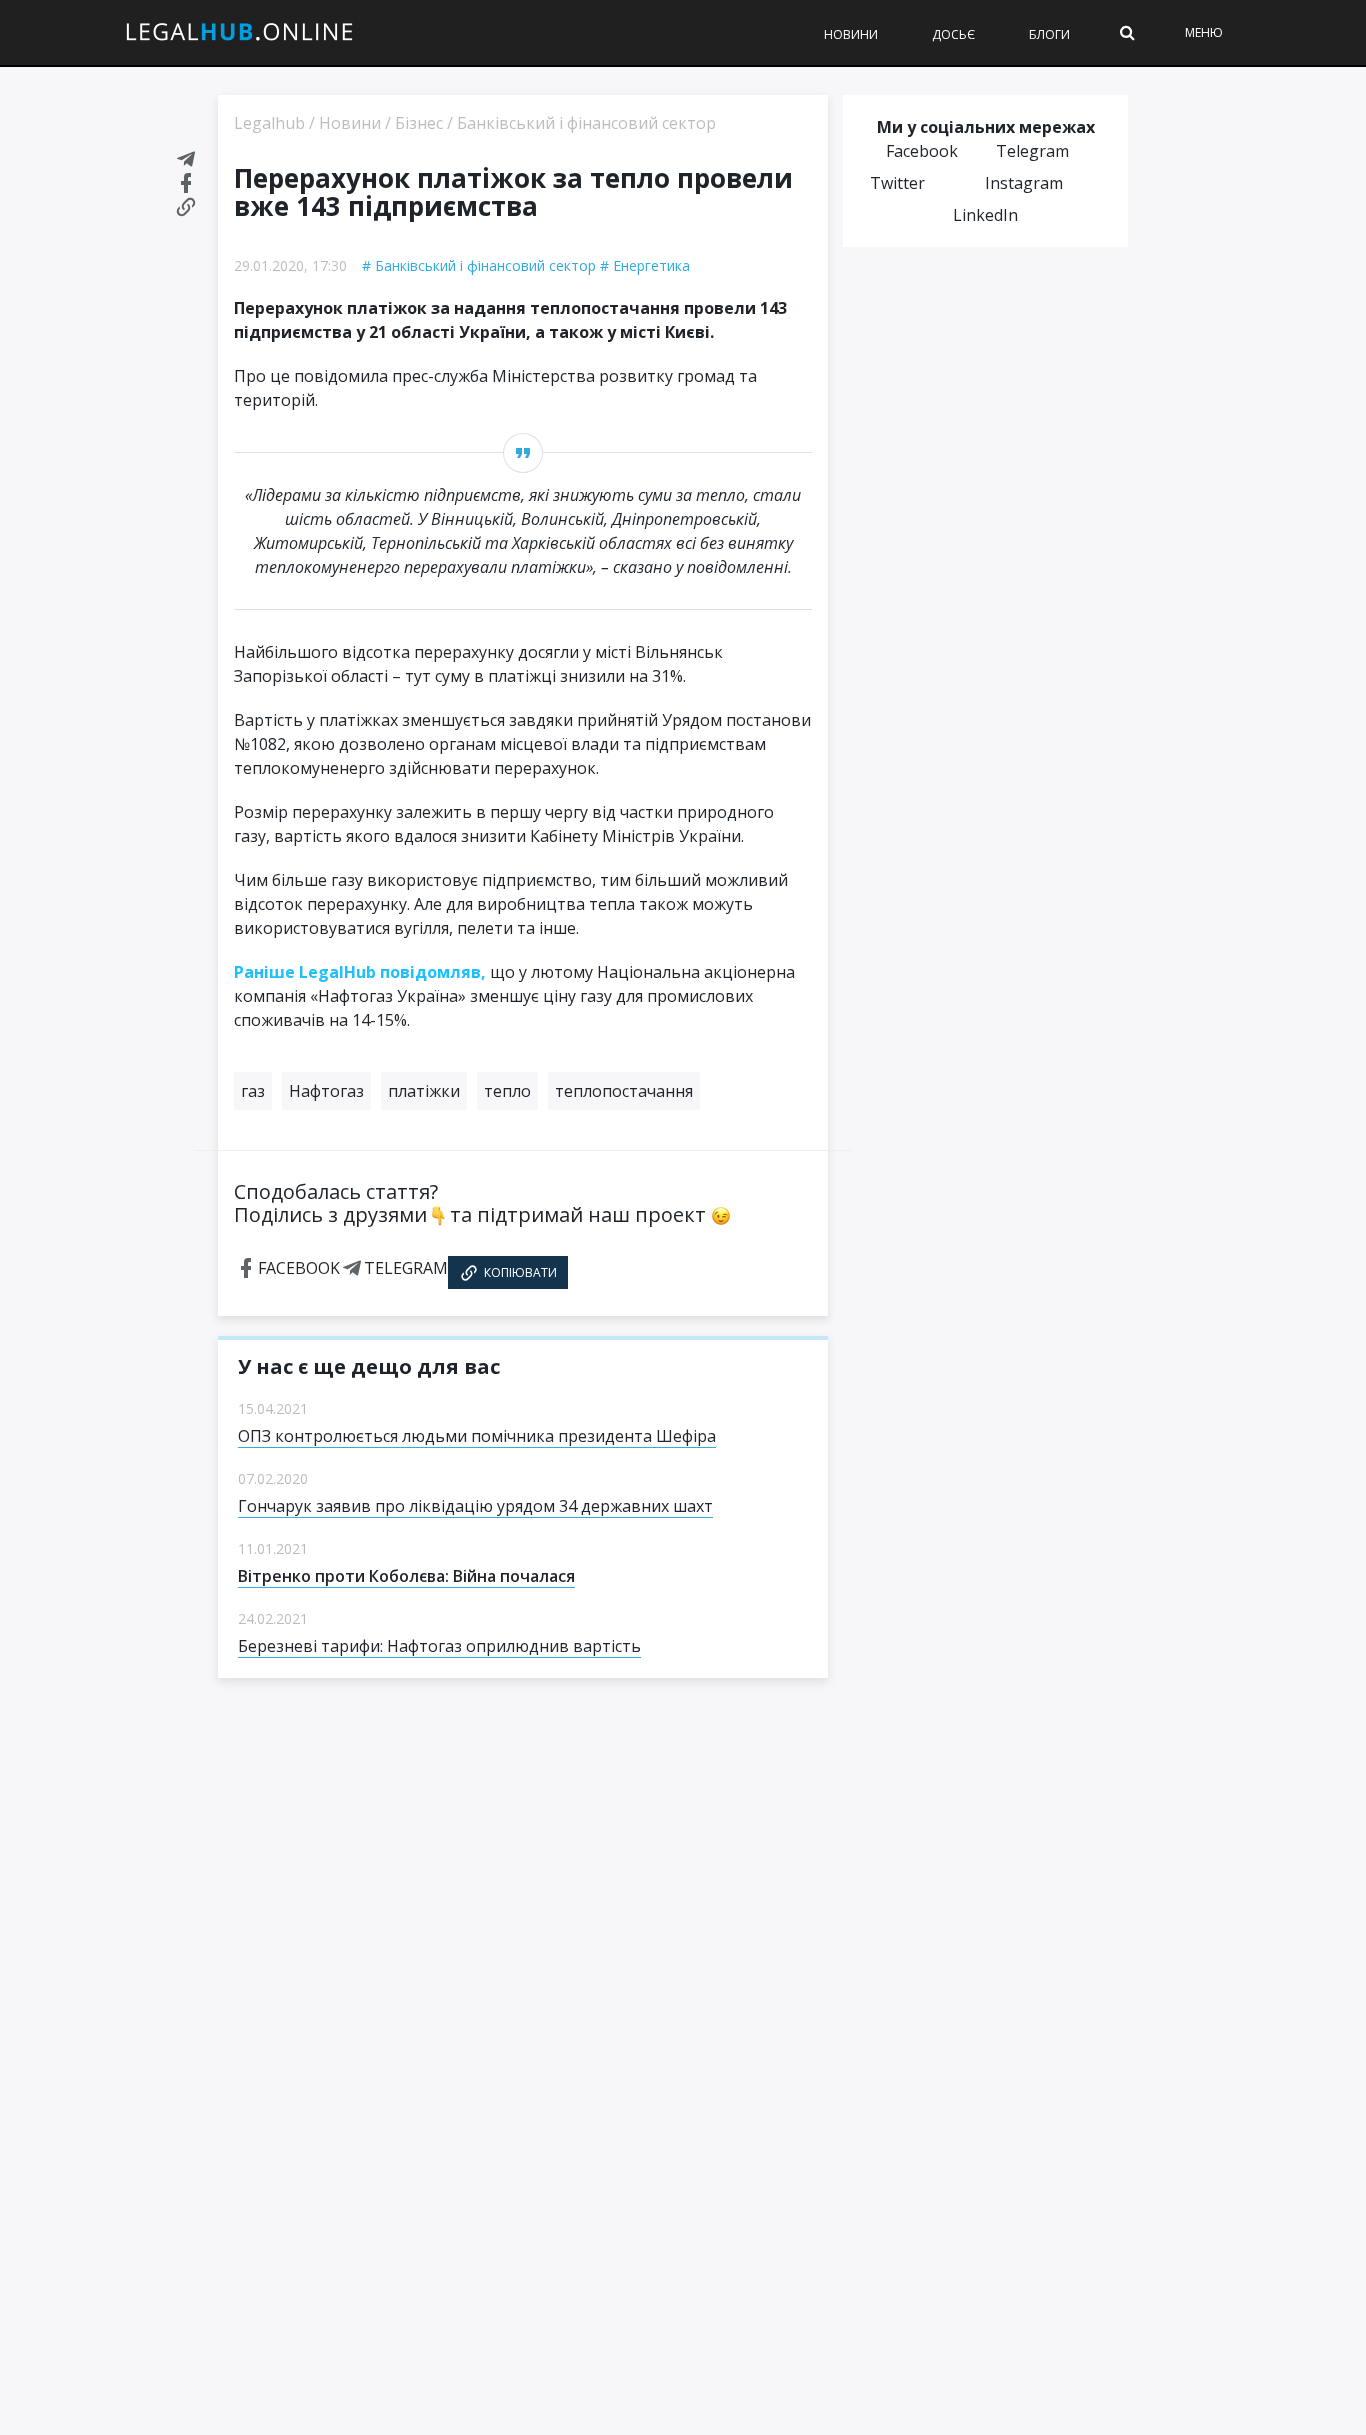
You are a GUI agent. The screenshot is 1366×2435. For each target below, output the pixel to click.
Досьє (953, 34)
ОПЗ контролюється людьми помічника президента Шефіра (477, 1436)
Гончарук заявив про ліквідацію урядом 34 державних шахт (475, 1506)
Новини (851, 34)
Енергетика (651, 265)
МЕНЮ (1204, 32)
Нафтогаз (326, 1091)
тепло (507, 1091)
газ (253, 1091)
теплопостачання (624, 1091)
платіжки (424, 1091)
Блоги (1049, 34)
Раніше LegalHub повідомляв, (360, 972)
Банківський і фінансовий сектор (485, 265)
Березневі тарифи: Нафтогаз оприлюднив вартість (439, 1646)
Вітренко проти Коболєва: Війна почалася (406, 1576)
